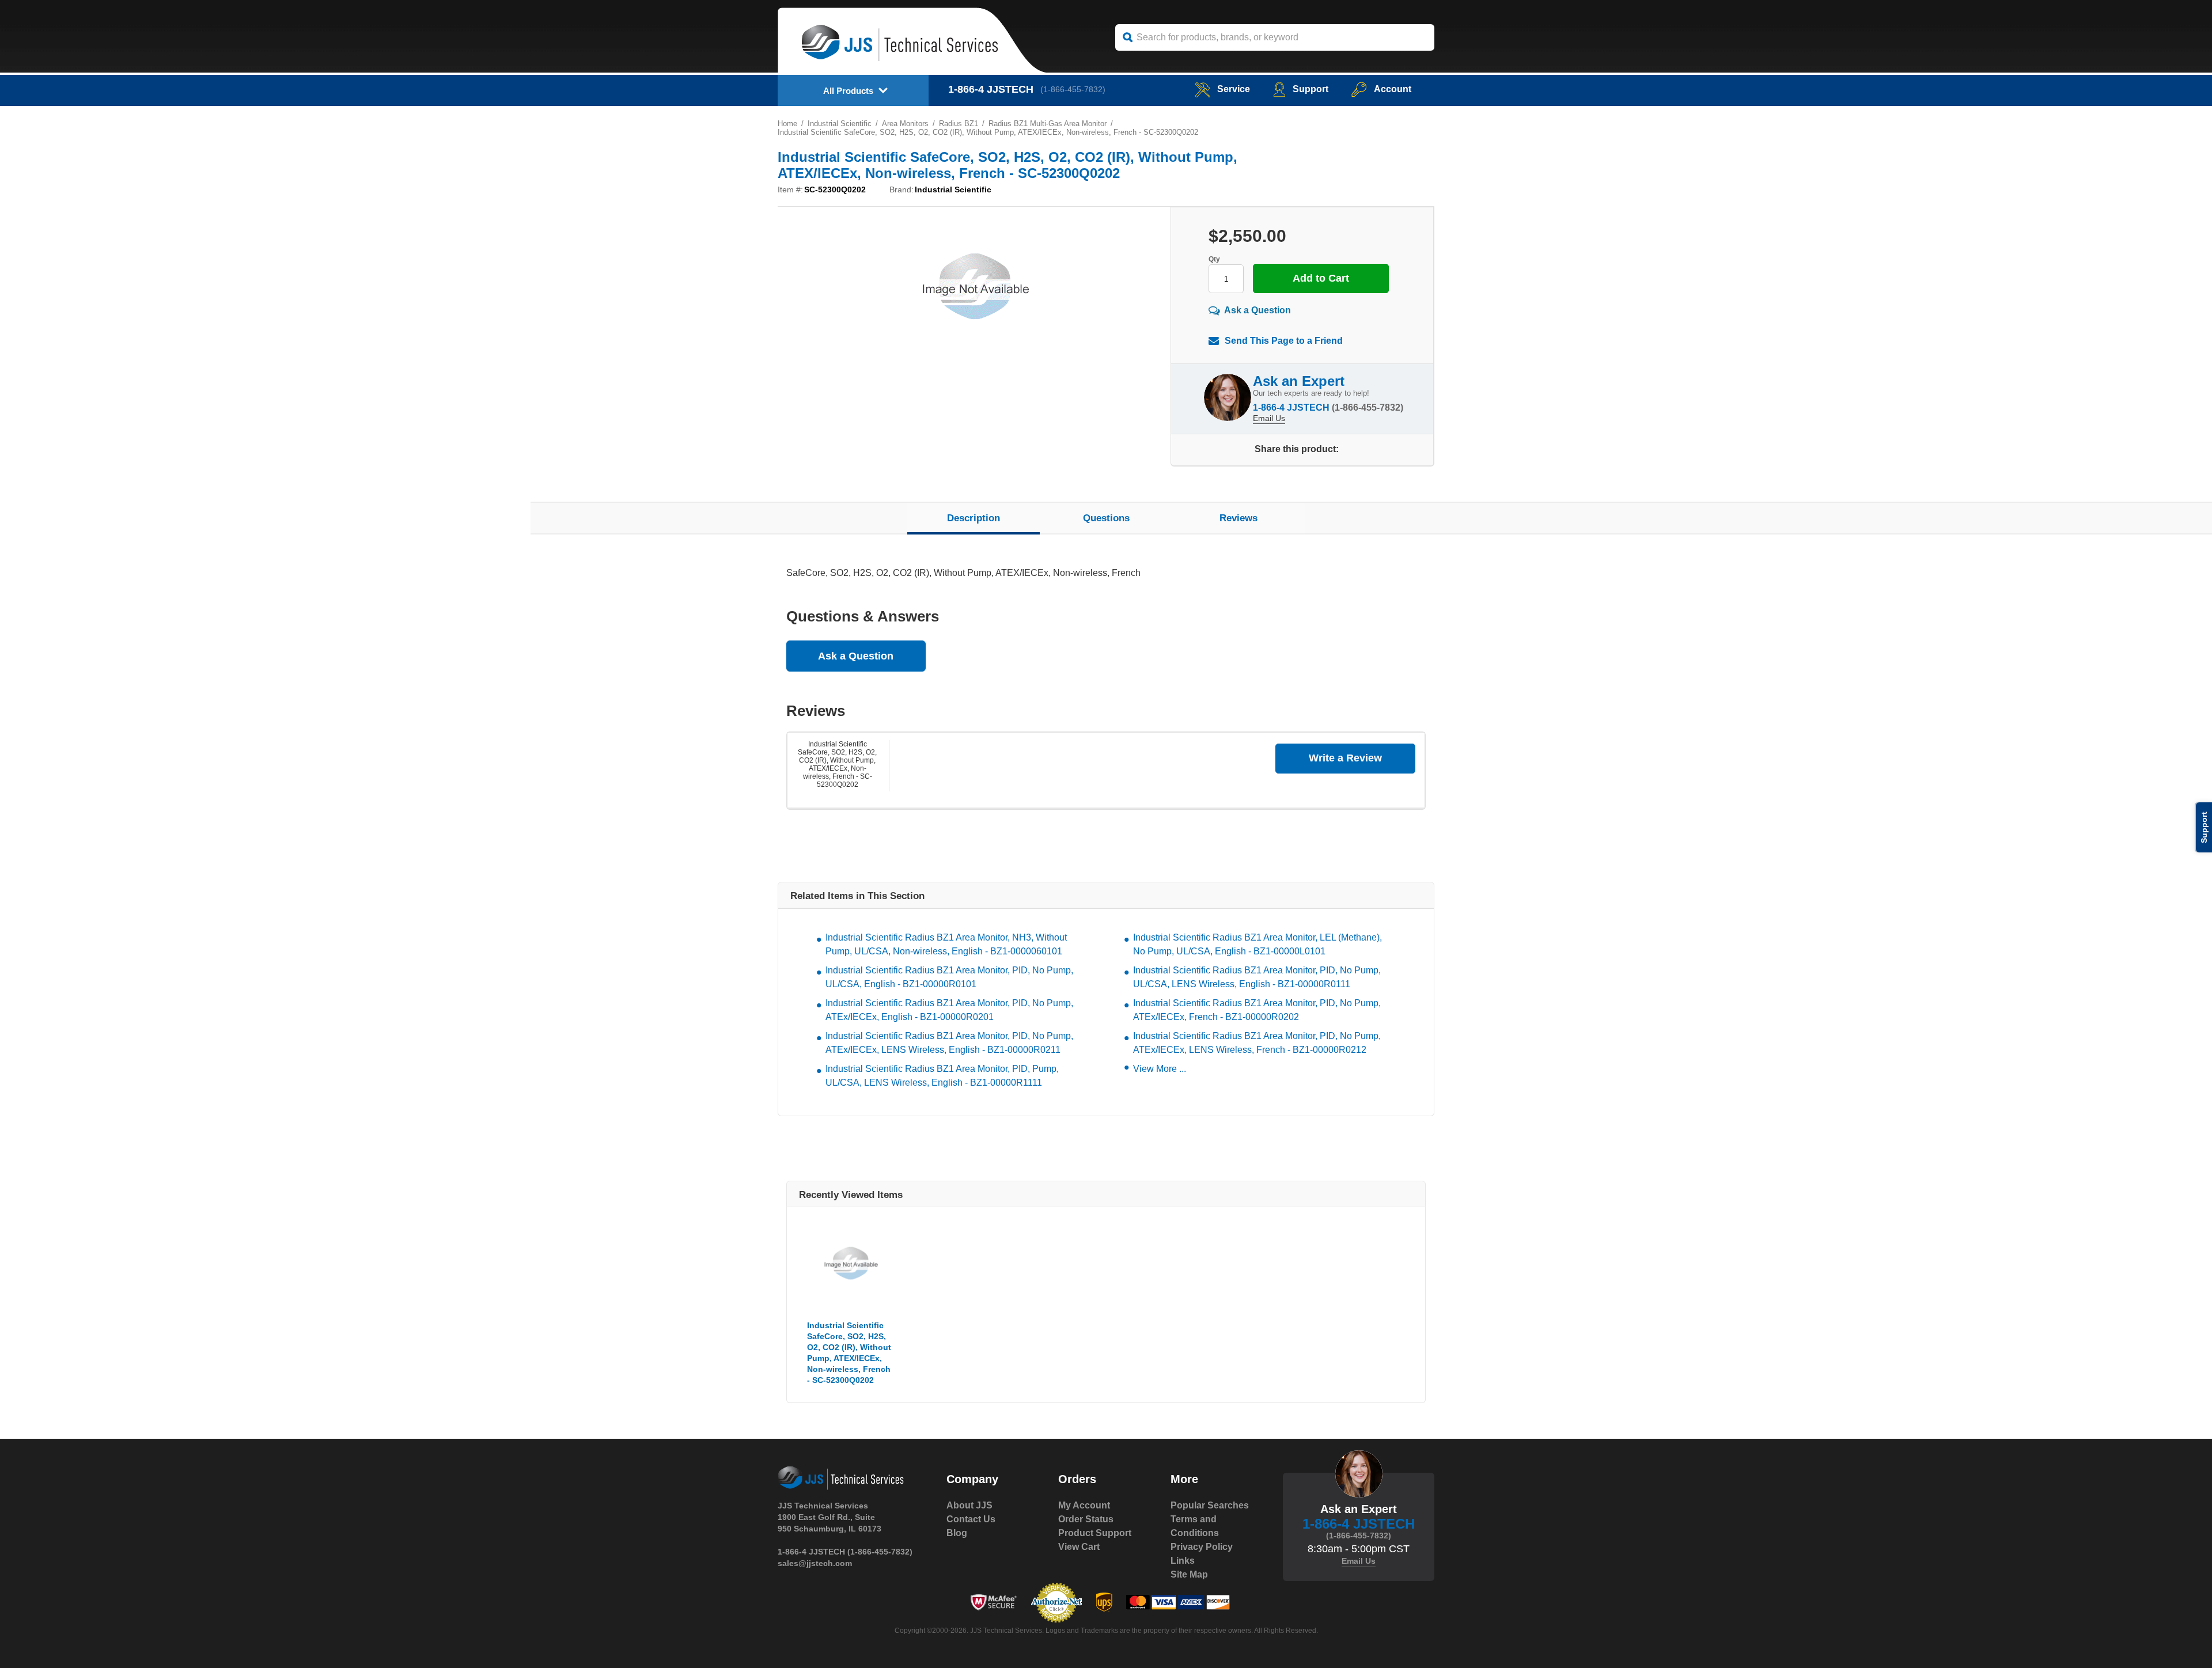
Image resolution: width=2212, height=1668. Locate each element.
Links (1183, 1561)
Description (974, 518)
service (1234, 89)
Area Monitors (905, 124)
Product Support (1095, 1533)
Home (787, 124)
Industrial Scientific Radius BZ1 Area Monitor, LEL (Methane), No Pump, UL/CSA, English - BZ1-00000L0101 (1257, 944)
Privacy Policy (1202, 1547)
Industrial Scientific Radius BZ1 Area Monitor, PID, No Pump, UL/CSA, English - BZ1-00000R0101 (949, 977)
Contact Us (971, 1519)
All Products (848, 91)
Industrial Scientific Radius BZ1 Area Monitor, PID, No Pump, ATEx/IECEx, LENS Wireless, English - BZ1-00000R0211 (949, 1043)
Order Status (1086, 1519)
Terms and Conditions (1195, 1526)
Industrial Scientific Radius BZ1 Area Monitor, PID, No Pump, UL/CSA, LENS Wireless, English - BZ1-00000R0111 (1257, 977)
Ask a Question (1257, 310)
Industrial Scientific (840, 124)
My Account (1084, 1505)
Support (1310, 89)
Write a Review (1345, 758)
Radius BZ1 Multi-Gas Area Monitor (1048, 124)
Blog (957, 1533)
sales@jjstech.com (815, 1563)
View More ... (1160, 1069)
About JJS (969, 1505)
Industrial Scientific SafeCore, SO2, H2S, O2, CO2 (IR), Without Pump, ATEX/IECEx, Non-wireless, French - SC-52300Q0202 (837, 764)
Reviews (1238, 518)
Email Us (1269, 418)
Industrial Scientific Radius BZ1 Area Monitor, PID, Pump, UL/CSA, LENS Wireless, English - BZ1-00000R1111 (942, 1076)
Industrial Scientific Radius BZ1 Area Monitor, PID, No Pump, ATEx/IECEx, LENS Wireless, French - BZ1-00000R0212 (1257, 1043)
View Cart (1079, 1547)
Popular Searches (1210, 1505)
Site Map (1189, 1574)
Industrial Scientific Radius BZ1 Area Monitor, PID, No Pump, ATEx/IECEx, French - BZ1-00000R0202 (1257, 1010)
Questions (1106, 518)
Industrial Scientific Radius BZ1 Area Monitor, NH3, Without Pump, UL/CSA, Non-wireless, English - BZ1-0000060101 (946, 944)
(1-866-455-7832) (1073, 89)
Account (1393, 89)
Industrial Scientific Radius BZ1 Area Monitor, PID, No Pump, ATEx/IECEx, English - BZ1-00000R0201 (949, 1010)
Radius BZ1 (959, 124)
